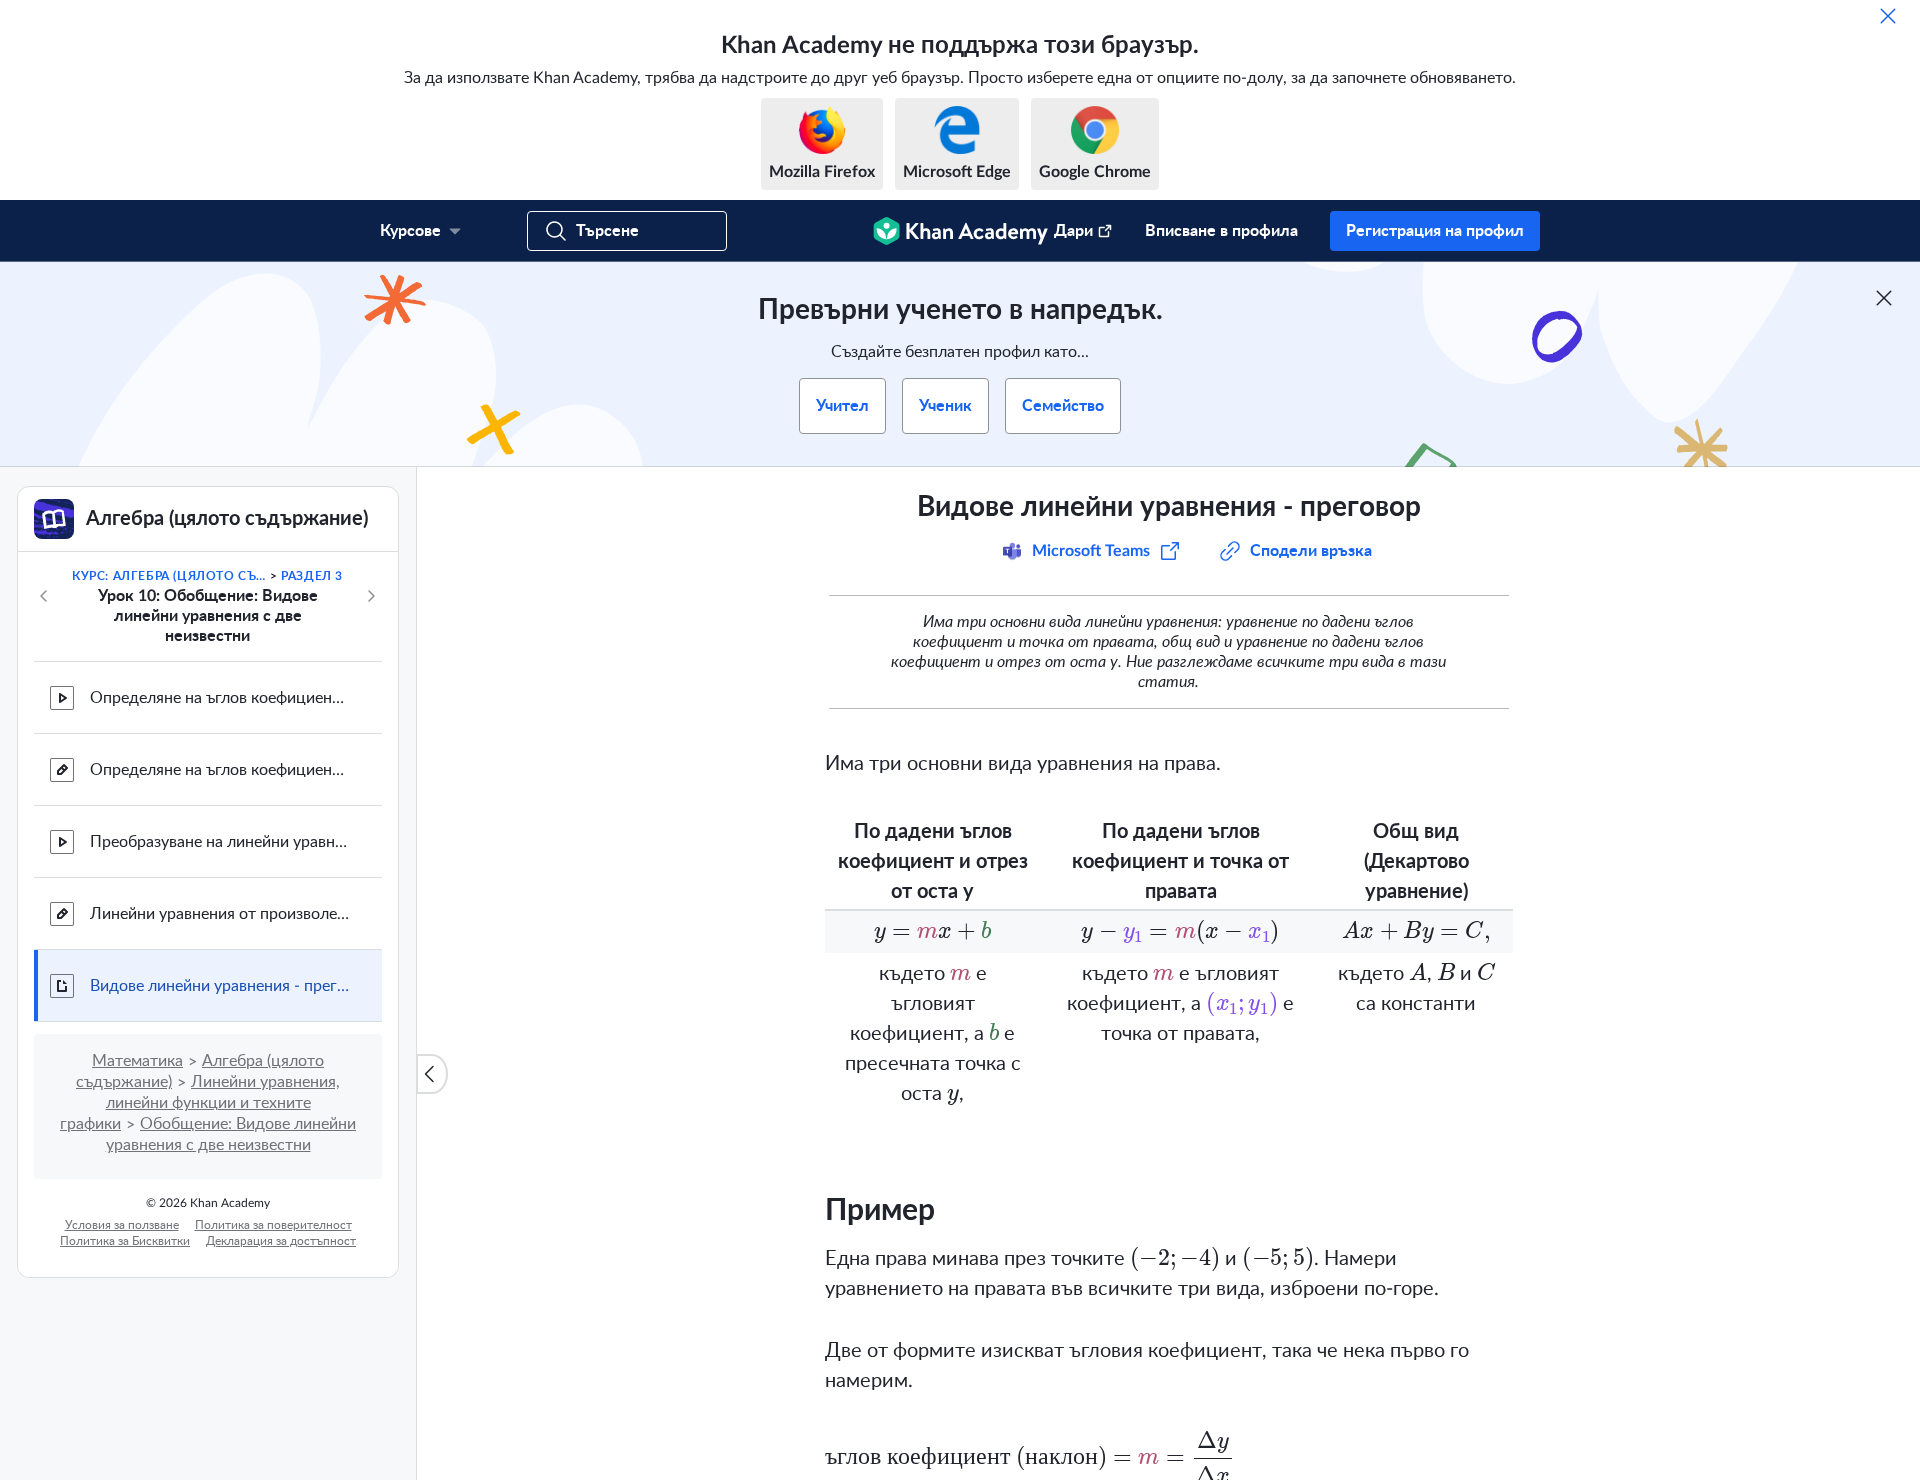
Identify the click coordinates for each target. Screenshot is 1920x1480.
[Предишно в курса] (44, 596)
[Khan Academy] (960, 231)
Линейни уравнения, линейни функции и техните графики (200, 1103)
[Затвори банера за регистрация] (1884, 298)
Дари (1073, 231)
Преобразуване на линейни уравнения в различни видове (220, 842)
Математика (137, 1061)
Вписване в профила (1221, 231)
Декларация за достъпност (281, 1241)
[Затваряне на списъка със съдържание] (432, 1074)
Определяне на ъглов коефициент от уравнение (220, 698)
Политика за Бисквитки (125, 1241)
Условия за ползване (122, 1225)
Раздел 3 (312, 576)
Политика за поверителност (273, 1225)
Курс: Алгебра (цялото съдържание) (169, 576)
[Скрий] (1888, 16)
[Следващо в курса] (371, 596)
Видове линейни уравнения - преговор (220, 986)
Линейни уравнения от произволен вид (220, 914)
